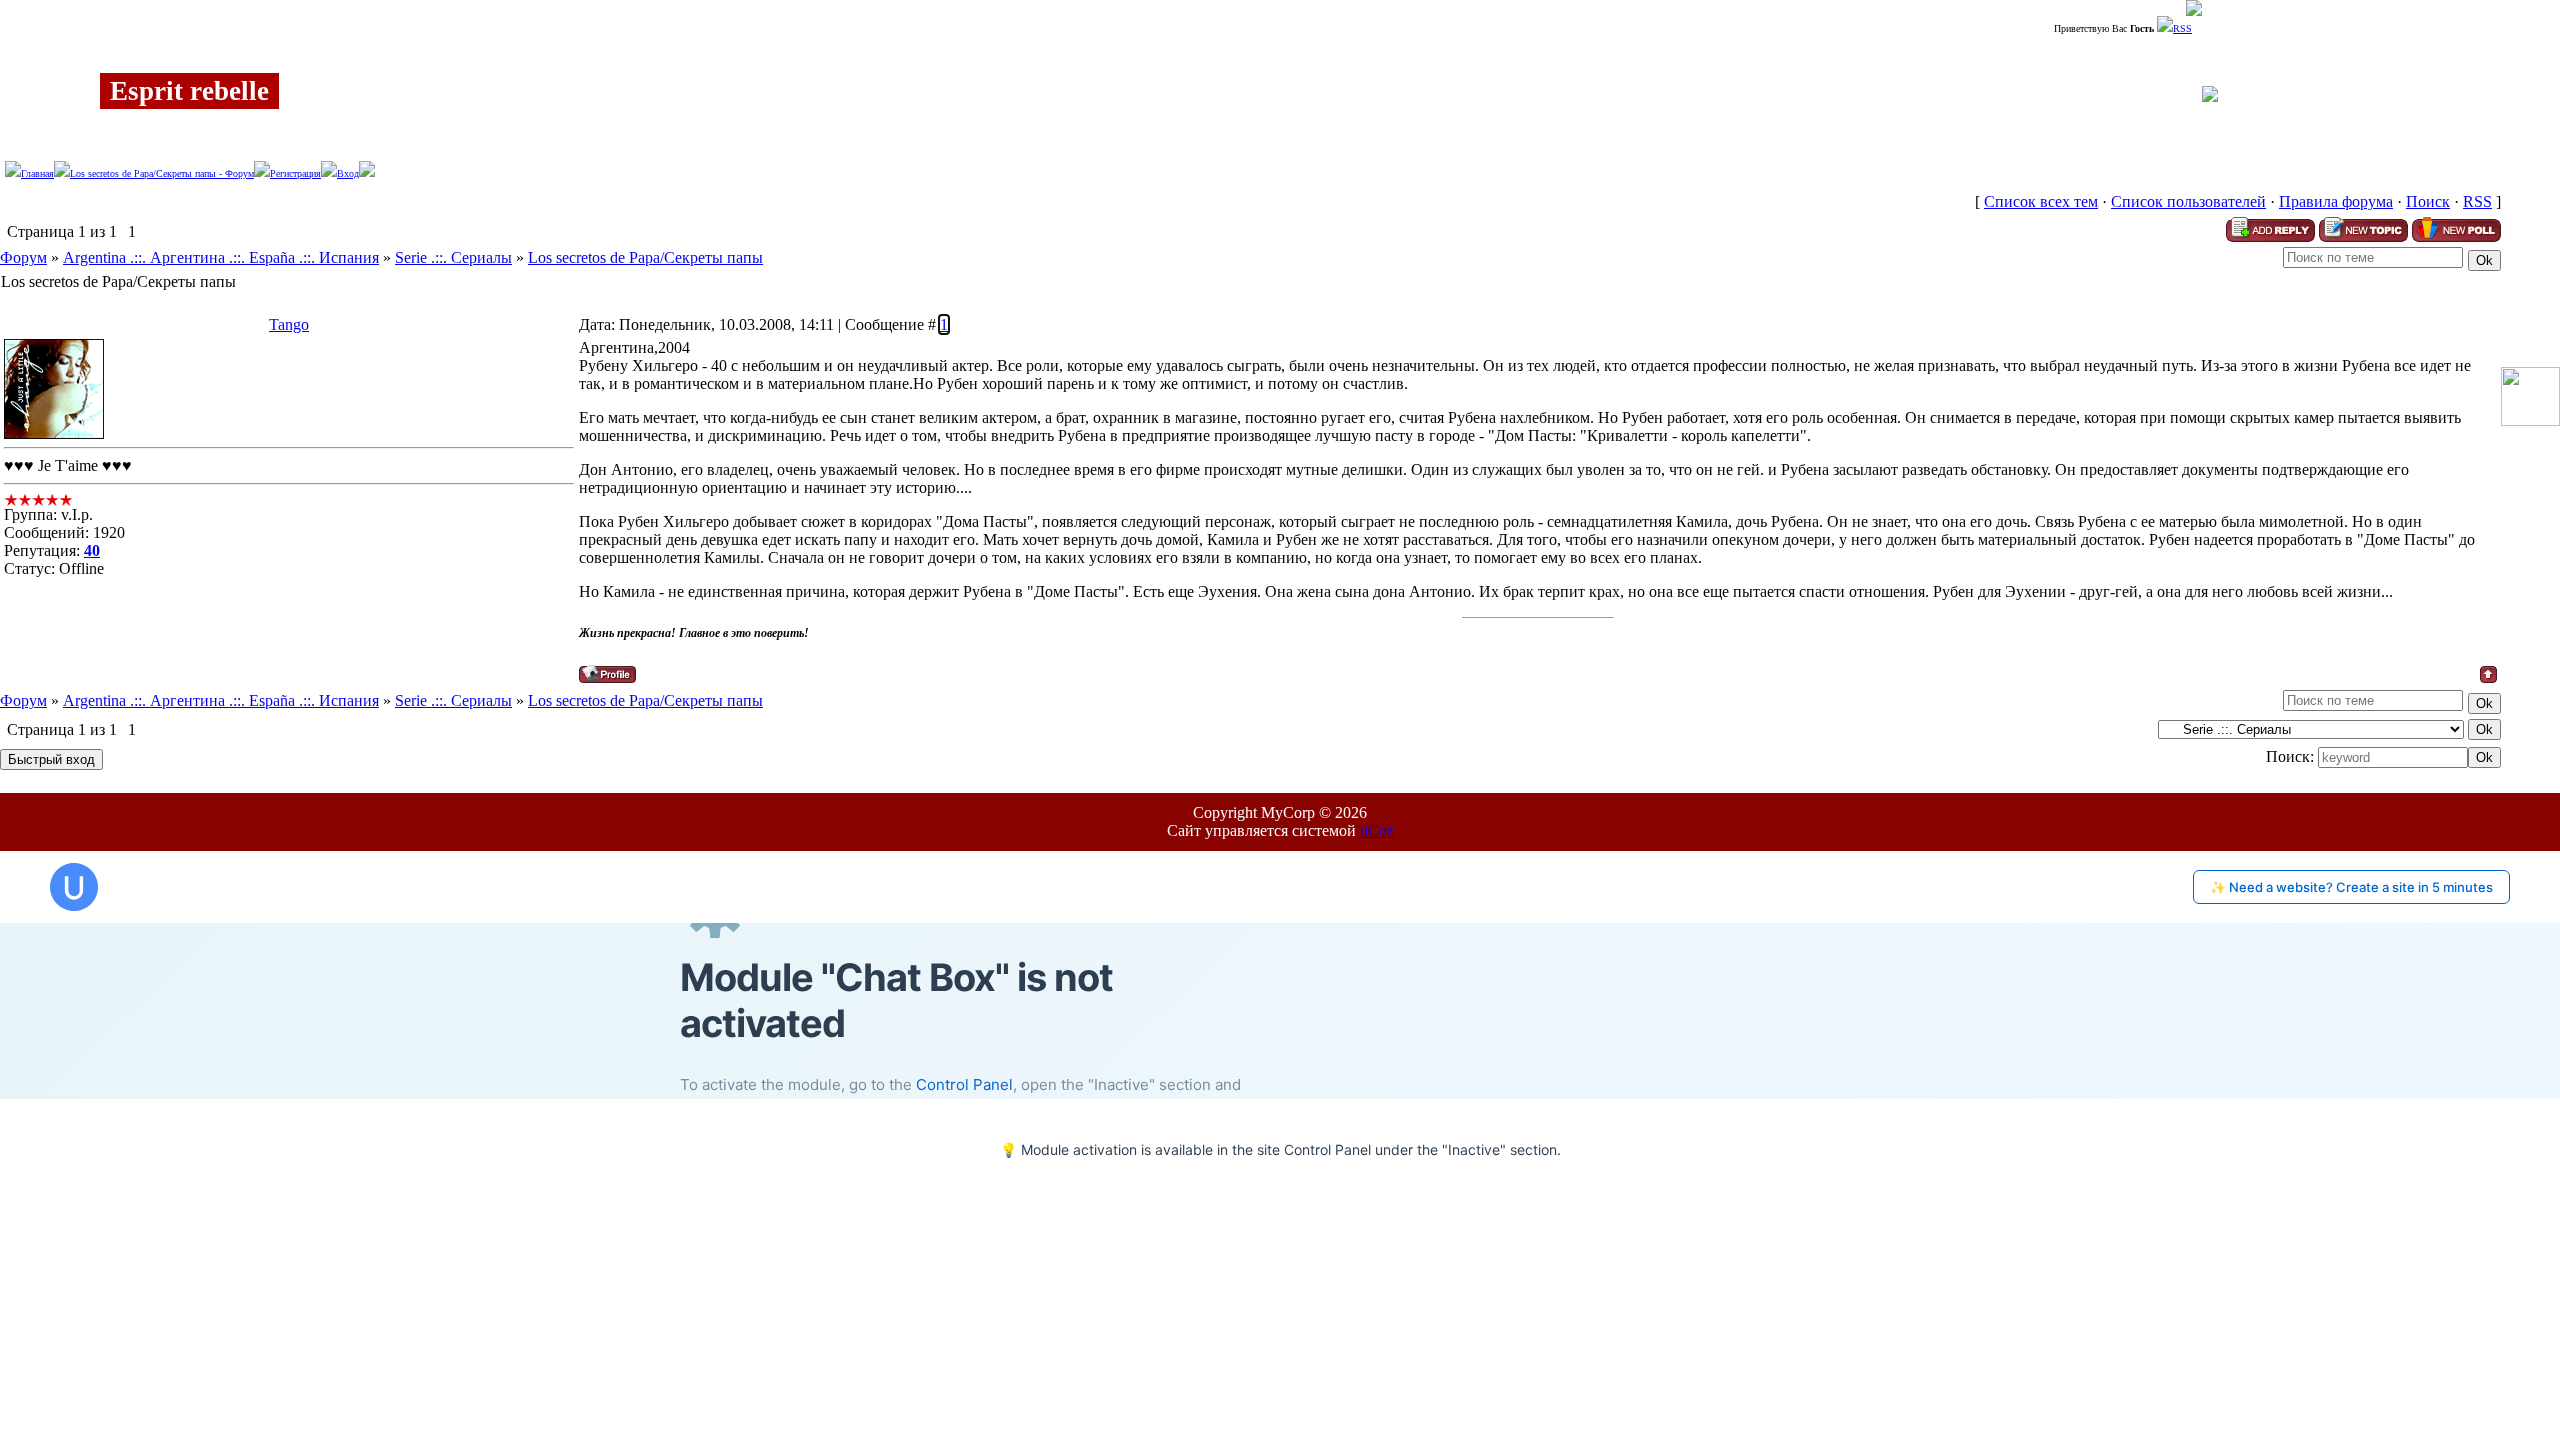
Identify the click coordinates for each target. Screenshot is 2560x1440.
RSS (2182, 28)
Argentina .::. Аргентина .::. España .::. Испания (221, 257)
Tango (289, 324)
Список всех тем (2041, 201)
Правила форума (2336, 201)
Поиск (2428, 201)
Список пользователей (2188, 201)
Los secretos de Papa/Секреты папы (645, 257)
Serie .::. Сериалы (453, 257)
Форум (23, 257)
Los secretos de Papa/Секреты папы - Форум (162, 173)
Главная (37, 173)
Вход (348, 173)
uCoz (1377, 830)
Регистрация (295, 173)
